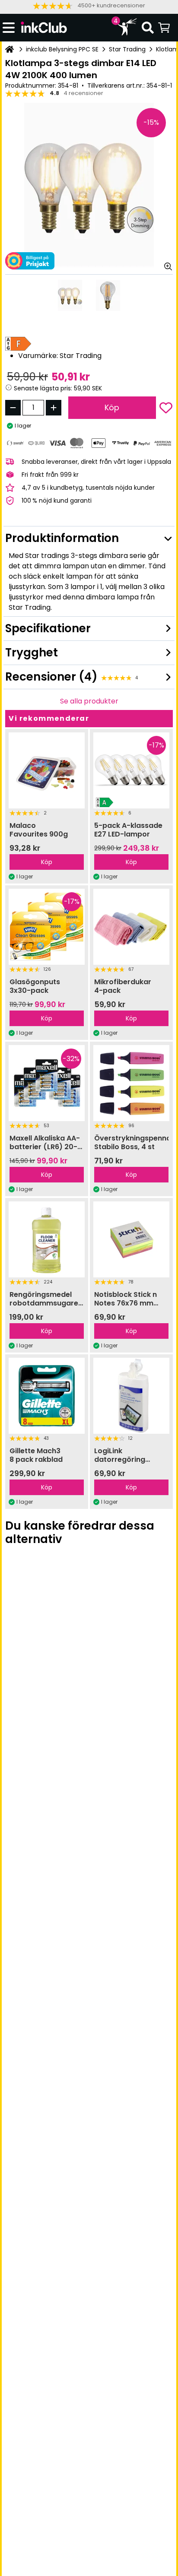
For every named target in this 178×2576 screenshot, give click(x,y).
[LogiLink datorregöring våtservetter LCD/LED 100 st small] (131, 1396)
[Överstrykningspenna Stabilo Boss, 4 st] (131, 1083)
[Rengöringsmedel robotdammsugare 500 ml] (47, 1239)
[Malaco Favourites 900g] (47, 770)
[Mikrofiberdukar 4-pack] (131, 927)
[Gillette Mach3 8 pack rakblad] (47, 1396)
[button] (89, 6)
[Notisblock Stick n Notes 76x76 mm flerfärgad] (131, 1239)
